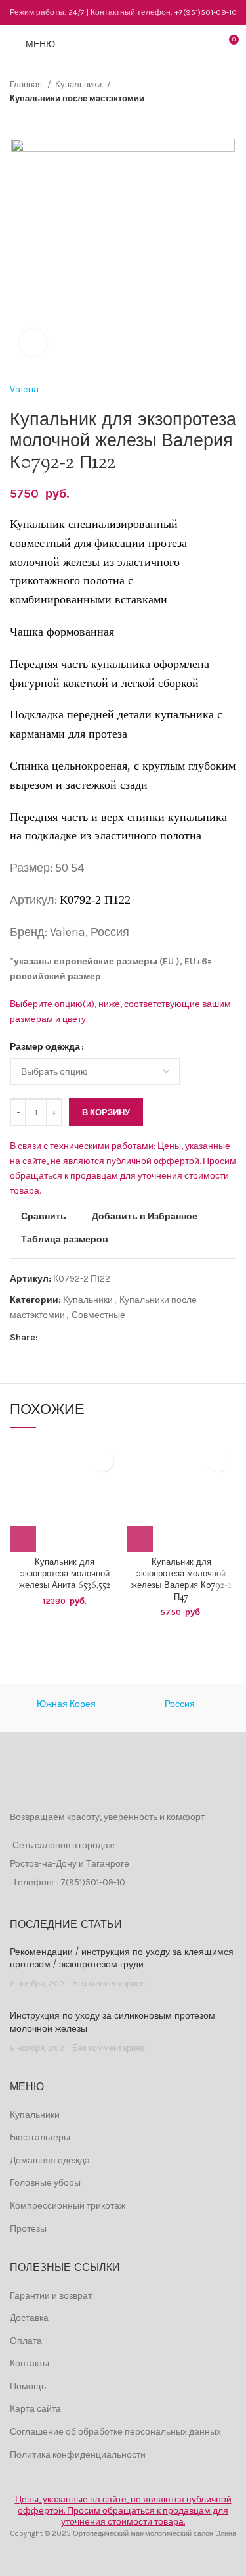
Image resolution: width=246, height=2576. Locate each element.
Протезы (28, 2229)
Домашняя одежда (50, 2160)
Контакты (30, 2363)
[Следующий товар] (230, 119)
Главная (27, 84)
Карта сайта (35, 2409)
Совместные (98, 1315)
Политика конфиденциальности (78, 2455)
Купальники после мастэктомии (77, 98)
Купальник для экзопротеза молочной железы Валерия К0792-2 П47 (181, 1580)
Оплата (26, 2341)
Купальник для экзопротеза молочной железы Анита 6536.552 (65, 1574)
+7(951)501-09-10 (206, 12)
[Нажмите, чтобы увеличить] (33, 342)
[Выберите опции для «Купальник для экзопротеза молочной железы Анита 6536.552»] (23, 1539)
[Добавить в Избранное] (102, 1460)
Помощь (28, 2386)
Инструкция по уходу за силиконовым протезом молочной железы (113, 2023)
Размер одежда (45, 1047)
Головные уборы (45, 2183)
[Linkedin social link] (94, 1338)
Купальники (79, 84)
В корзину (106, 1112)
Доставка (29, 2318)
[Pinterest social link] (79, 1338)
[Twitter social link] (64, 1338)
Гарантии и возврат (51, 2296)
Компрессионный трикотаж (68, 2206)
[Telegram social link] (109, 1338)
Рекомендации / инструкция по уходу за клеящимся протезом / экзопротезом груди (122, 1959)
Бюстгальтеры (40, 2137)
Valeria (24, 389)
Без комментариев (109, 1983)
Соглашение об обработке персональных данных (115, 2432)
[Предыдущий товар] (203, 119)
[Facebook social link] (49, 1338)
